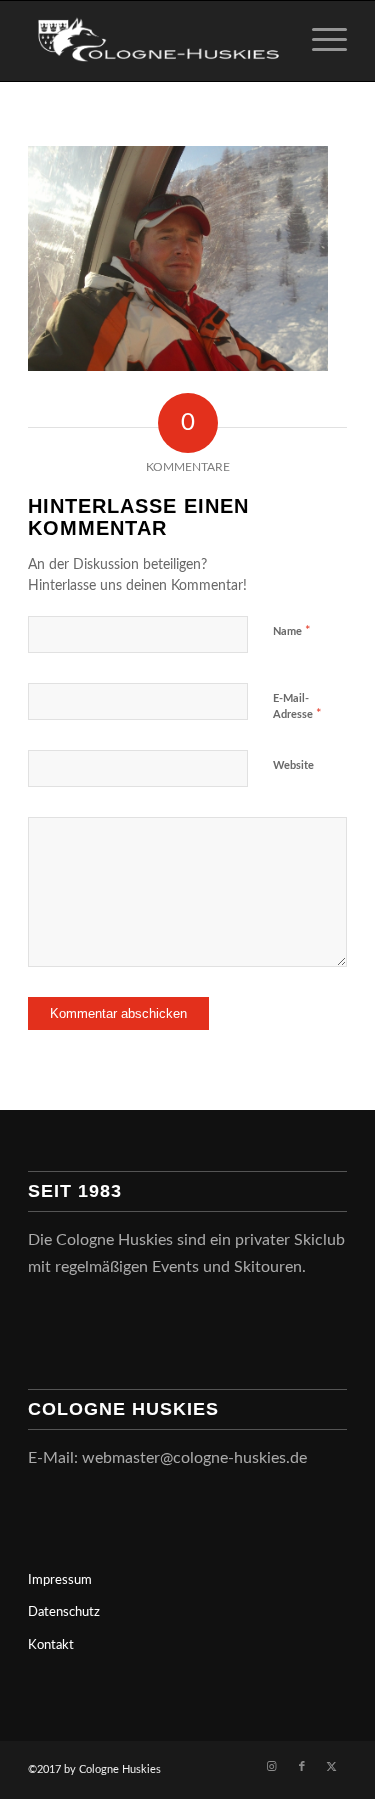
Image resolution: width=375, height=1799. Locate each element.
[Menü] (319, 41)
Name (292, 631)
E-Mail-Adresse (297, 707)
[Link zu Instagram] (272, 1767)
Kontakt (51, 1645)
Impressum (60, 1580)
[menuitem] (319, 41)
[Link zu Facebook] (302, 1767)
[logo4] (155, 41)
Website (293, 765)
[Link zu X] (332, 1767)
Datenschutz (64, 1612)
